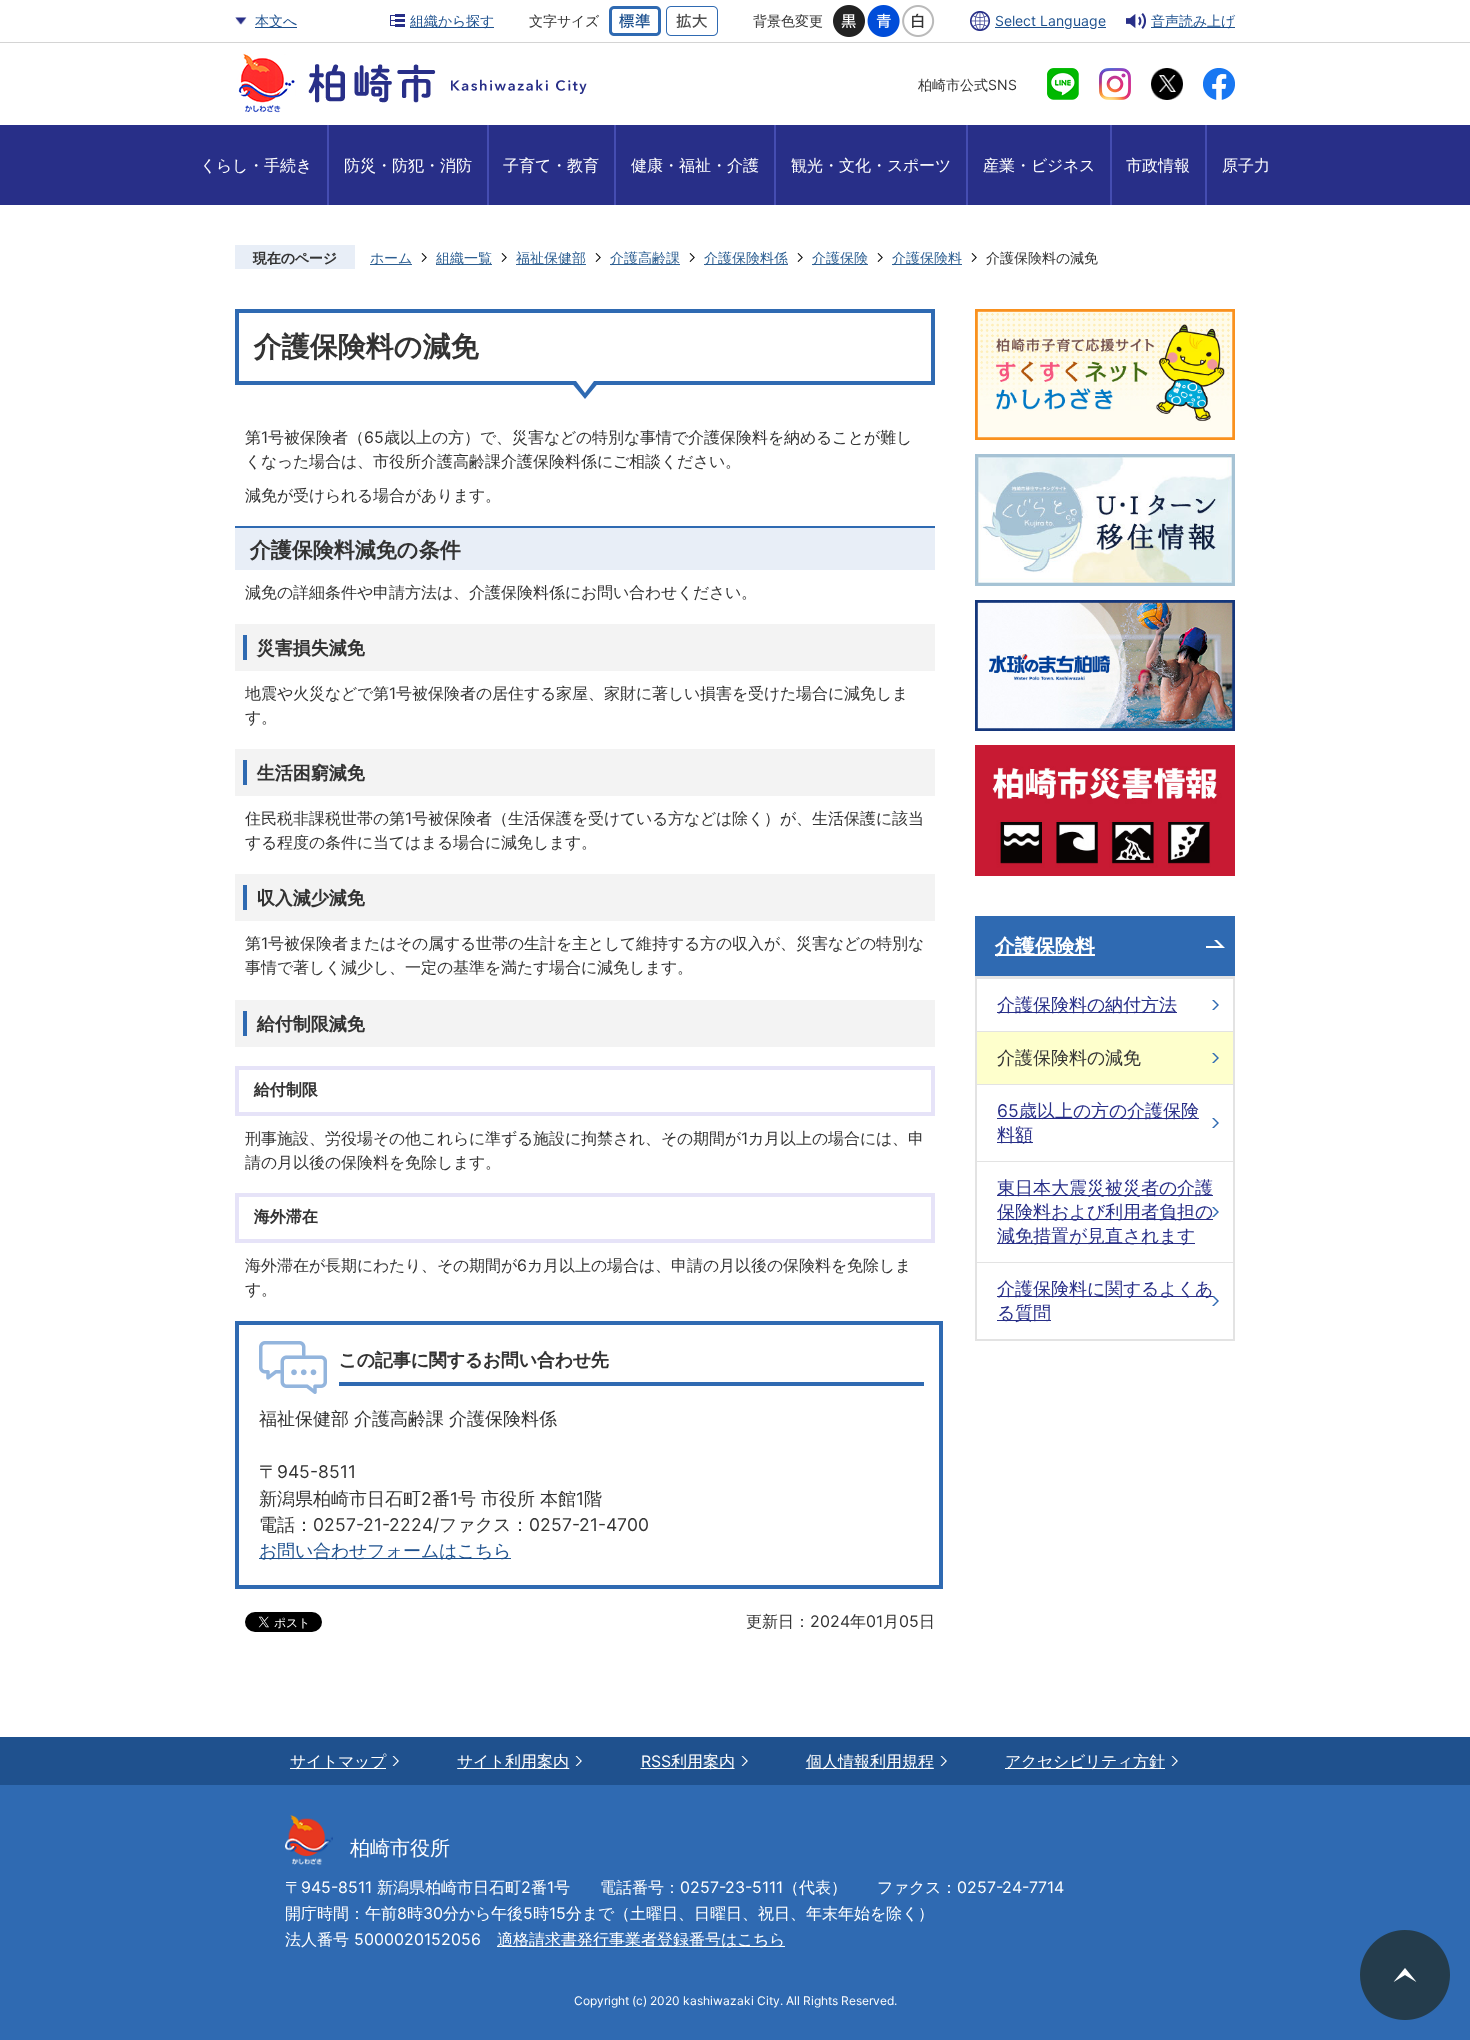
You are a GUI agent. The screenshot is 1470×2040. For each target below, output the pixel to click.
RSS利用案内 (688, 1761)
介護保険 (840, 257)
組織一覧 (464, 257)
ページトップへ (1405, 1975)
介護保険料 (927, 257)
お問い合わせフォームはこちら (385, 1550)
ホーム (391, 257)
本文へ (276, 20)
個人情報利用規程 (870, 1761)
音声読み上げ (1193, 20)
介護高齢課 (645, 257)
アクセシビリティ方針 (1085, 1761)
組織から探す (452, 20)
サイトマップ (338, 1761)
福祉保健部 (551, 257)
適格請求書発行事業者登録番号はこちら (641, 1939)
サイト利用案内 (513, 1761)
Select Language (1050, 20)
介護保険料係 (746, 257)
